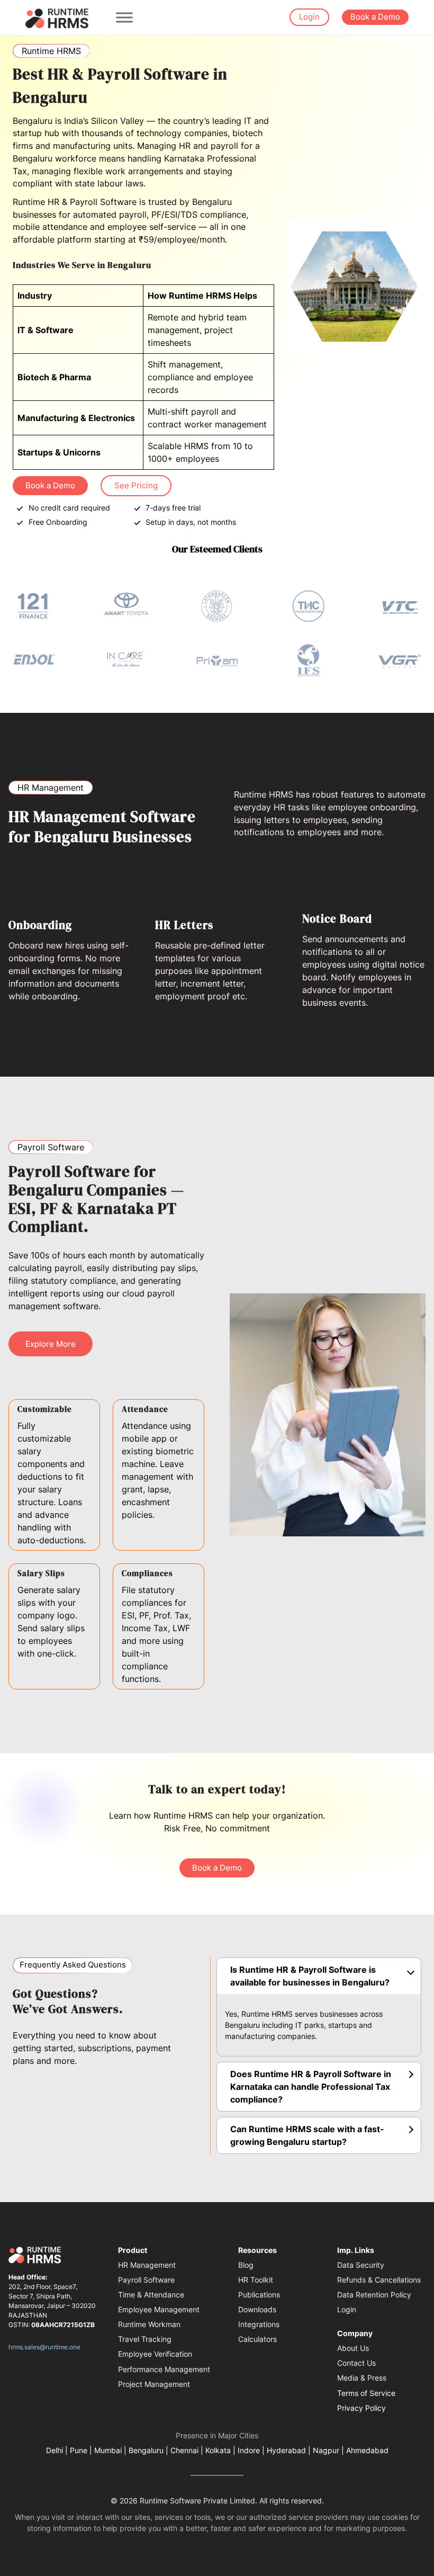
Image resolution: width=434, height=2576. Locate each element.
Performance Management (164, 2369)
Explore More (51, 1344)
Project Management (154, 2384)
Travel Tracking (145, 2339)
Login (309, 17)
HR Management (147, 2265)
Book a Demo (375, 17)
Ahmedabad (367, 2450)
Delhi (55, 2450)
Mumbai (108, 2450)
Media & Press (362, 2378)
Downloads (257, 2309)
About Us (353, 2348)
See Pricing (136, 486)
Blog (246, 2265)
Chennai (184, 2450)
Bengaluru (146, 2450)
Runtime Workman (149, 2324)
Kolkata (218, 2450)
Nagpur (326, 2450)
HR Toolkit (256, 2280)
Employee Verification (155, 2354)
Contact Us (356, 2363)
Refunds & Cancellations (379, 2280)
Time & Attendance (151, 2295)
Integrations (259, 2324)
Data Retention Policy (374, 2295)
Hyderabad (286, 2450)
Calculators (257, 2339)
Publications (259, 2295)
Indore (249, 2450)
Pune (79, 2450)
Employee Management (159, 2309)
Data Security (361, 2265)
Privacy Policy (361, 2408)
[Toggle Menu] (124, 17)
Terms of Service (366, 2393)
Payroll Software (146, 2280)
